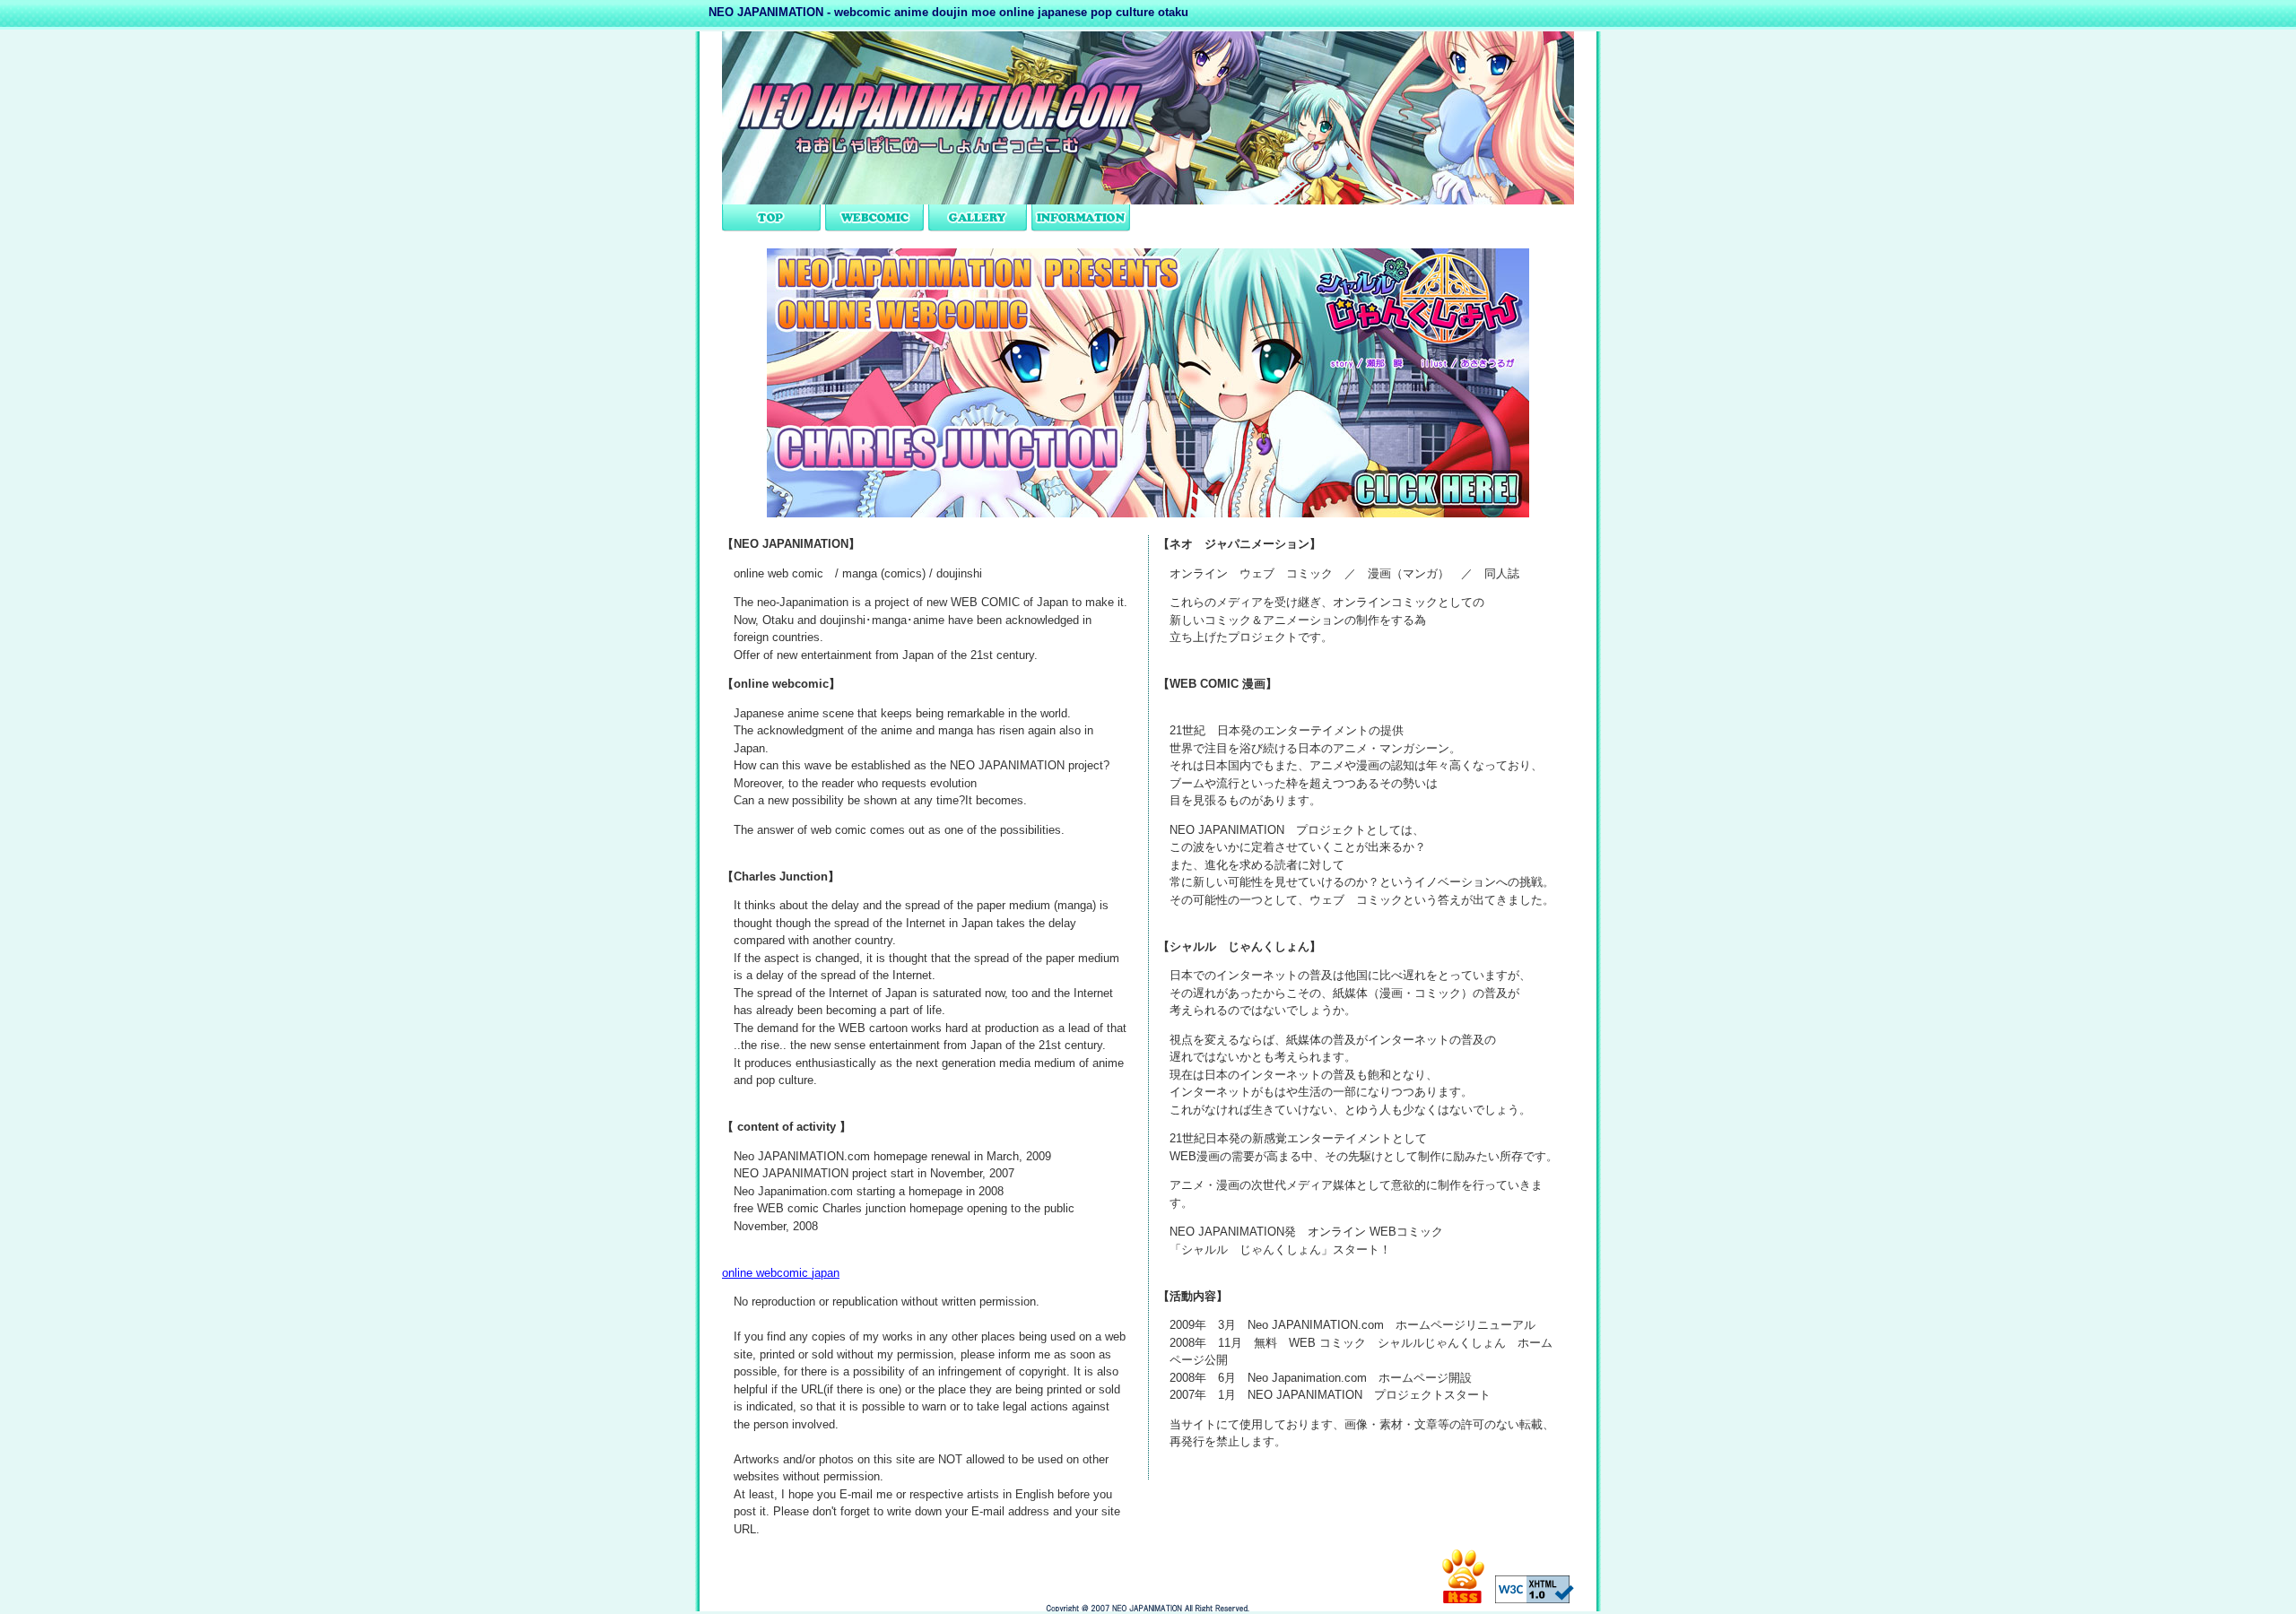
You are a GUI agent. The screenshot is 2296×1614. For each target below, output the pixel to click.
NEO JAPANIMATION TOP (771, 218)
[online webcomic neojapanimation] (1148, 200)
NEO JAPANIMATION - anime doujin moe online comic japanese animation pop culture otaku (1148, 1607)
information (1081, 218)
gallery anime (978, 218)
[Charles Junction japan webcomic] (1148, 513)
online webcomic (874, 218)
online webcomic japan (781, 1273)
